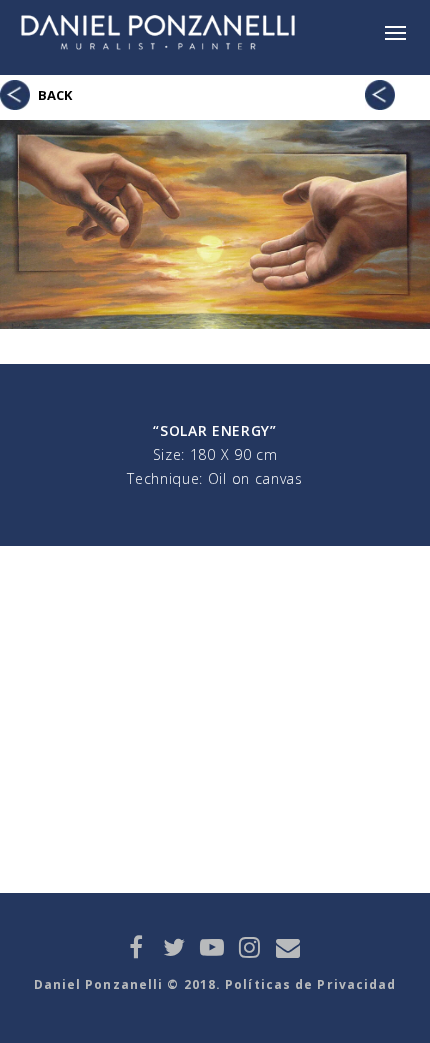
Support (380, 91)
